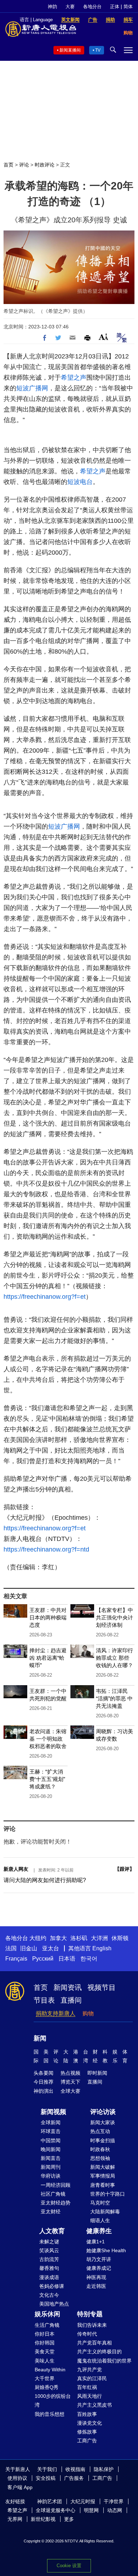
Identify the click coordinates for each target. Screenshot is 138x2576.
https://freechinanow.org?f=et (45, 1297)
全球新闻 (51, 2122)
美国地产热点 (54, 2304)
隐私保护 (104, 2469)
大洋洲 (99, 1938)
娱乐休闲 (47, 2314)
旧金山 (29, 1948)
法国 (11, 1948)
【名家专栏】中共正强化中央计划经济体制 (114, 1617)
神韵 (52, 7)
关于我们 (47, 2469)
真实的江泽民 (92, 2378)
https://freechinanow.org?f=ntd (46, 1549)
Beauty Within (50, 2370)
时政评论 (45, 165)
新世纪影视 (43, 2519)
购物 (88, 2013)
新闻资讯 (68, 1987)
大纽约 (38, 1938)
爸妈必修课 (52, 2286)
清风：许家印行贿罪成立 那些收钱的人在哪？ (114, 1658)
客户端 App (20, 2487)
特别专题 (90, 2314)
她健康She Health (106, 2250)
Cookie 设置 (69, 2566)
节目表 (44, 2000)
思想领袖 (100, 2158)
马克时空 (100, 2203)
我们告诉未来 (92, 2325)
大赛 (70, 7)
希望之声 (74, 378)
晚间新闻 (51, 2149)
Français (16, 1959)
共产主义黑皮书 (94, 2405)
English (102, 1948)
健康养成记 (99, 2268)
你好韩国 (45, 2343)
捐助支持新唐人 (56, 2013)
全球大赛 (70, 2091)
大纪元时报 (83, 2501)
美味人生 (45, 2361)
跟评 (125, 1869)
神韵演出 (44, 2091)
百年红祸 (87, 2387)
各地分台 (92, 7)
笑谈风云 (49, 2250)
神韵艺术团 (50, 2501)
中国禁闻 (51, 2140)
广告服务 (74, 2478)
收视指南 (75, 2469)
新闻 (40, 2038)
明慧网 (91, 2510)
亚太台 (51, 1948)
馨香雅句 (49, 2268)
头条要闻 (44, 2073)
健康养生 (99, 2231)
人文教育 (52, 2231)
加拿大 (58, 1938)
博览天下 (70, 2082)
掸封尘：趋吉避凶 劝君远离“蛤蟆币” (48, 1658)
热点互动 (100, 2131)
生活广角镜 (47, 2325)
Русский (43, 1959)
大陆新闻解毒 (105, 2212)
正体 (115, 7)
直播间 (71, 2000)
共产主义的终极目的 (99, 2352)
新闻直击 (51, 2158)
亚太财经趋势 (56, 2203)
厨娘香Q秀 (47, 2387)
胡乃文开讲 (99, 2259)
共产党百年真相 (94, 2343)
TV (98, 50)
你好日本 (45, 2334)
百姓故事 (87, 2414)
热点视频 (70, 2073)
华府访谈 (51, 2176)
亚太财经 (51, 2212)
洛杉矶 (79, 1938)
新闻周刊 (51, 2167)
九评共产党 (90, 2370)
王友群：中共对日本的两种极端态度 (48, 1617)
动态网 (115, 2510)
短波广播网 (32, 388)
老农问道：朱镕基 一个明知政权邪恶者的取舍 (48, 1739)
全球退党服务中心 (56, 2510)
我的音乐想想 (50, 2414)
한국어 (89, 1959)
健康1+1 (96, 2242)
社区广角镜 (53, 2194)
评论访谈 (103, 2112)
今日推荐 (44, 2082)
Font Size (103, 337)
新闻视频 (53, 2112)
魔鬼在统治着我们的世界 (104, 2361)
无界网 (15, 2519)
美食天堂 (45, 2352)
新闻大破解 (103, 2167)
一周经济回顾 (56, 2185)
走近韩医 (96, 2286)
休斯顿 (120, 1938)
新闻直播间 (70, 50)
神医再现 (96, 2277)
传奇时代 (87, 2334)
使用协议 (17, 2478)
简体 (128, 7)
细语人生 (100, 2220)
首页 (8, 165)
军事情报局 (103, 2176)
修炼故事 (87, 2432)
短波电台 (80, 482)
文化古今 (49, 2295)
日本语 (67, 1959)
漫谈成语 (49, 2277)
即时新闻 (97, 2073)
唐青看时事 (103, 2185)
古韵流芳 (49, 2259)
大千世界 (45, 2378)
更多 (69, 2519)
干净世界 (114, 2501)
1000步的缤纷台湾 (53, 2400)
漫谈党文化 (90, 2423)
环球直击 (51, 2131)
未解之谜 (49, 2242)
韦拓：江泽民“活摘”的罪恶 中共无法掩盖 (114, 1698)
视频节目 (102, 1987)
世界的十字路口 (108, 2194)
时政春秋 (100, 2149)
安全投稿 (46, 2478)
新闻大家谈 (103, 2122)
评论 (24, 165)
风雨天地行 (90, 2396)
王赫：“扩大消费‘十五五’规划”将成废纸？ (47, 1779)
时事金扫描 (103, 2140)
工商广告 (87, 2441)
